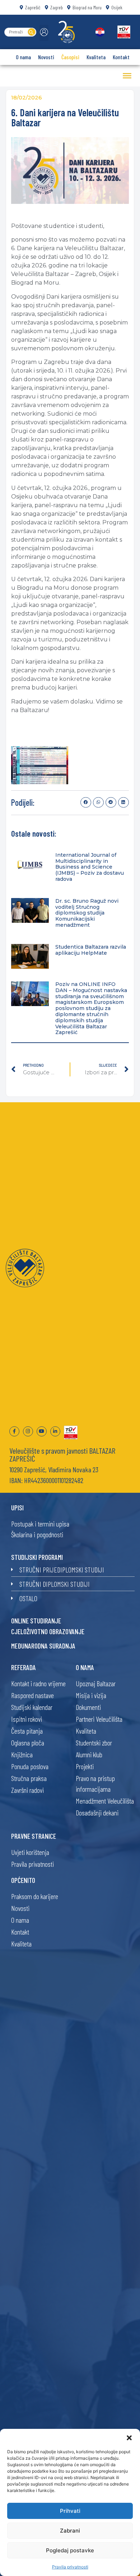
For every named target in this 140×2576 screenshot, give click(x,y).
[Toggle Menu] (127, 76)
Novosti (46, 57)
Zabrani (70, 2531)
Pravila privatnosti (70, 2567)
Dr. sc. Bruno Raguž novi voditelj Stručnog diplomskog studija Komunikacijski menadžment (87, 913)
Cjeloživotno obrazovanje (48, 1631)
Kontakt (121, 57)
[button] (129, 2438)
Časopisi (70, 57)
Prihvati (70, 2511)
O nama (23, 57)
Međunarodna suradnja (43, 1646)
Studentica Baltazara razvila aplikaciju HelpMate (91, 950)
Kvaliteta (96, 57)
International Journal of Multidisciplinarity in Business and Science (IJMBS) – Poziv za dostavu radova (90, 867)
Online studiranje (36, 1621)
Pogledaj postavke (70, 2550)
